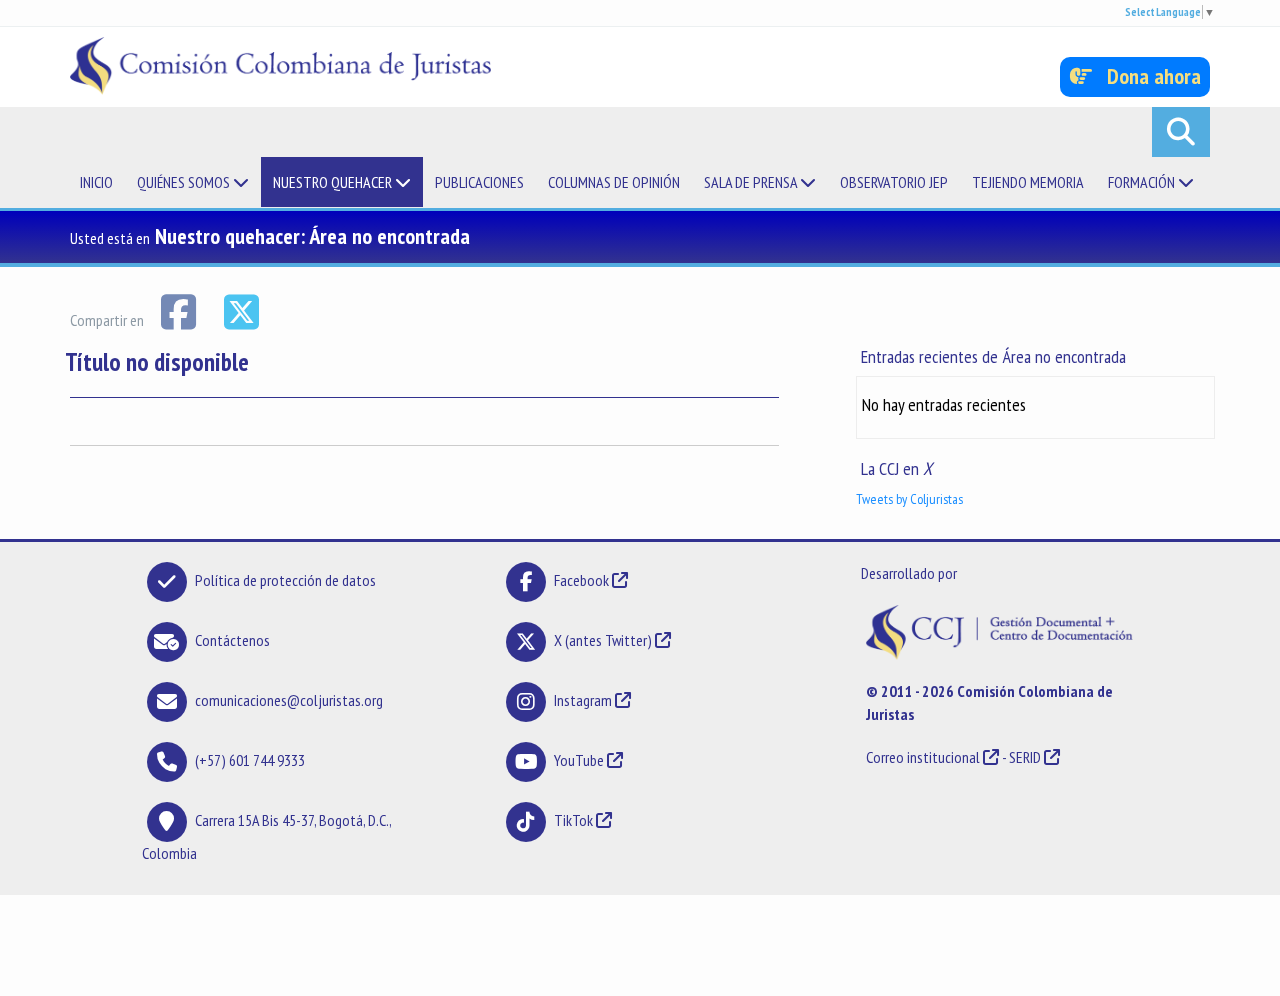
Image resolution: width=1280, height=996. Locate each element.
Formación (1143, 182)
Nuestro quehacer (334, 182)
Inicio (96, 182)
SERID (1025, 757)
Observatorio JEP (894, 182)
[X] (241, 310)
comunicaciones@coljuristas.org (289, 700)
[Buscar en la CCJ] (1181, 132)
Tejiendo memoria (1028, 182)
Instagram (583, 700)
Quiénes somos (185, 182)
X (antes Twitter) (603, 640)
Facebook (583, 580)
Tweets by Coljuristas (909, 499)
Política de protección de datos (285, 580)
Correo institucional (923, 757)
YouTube (579, 760)
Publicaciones (479, 182)
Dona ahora (1146, 76)
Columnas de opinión (614, 182)
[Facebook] (179, 310)
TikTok (573, 820)
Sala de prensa (752, 182)
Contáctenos (232, 640)
